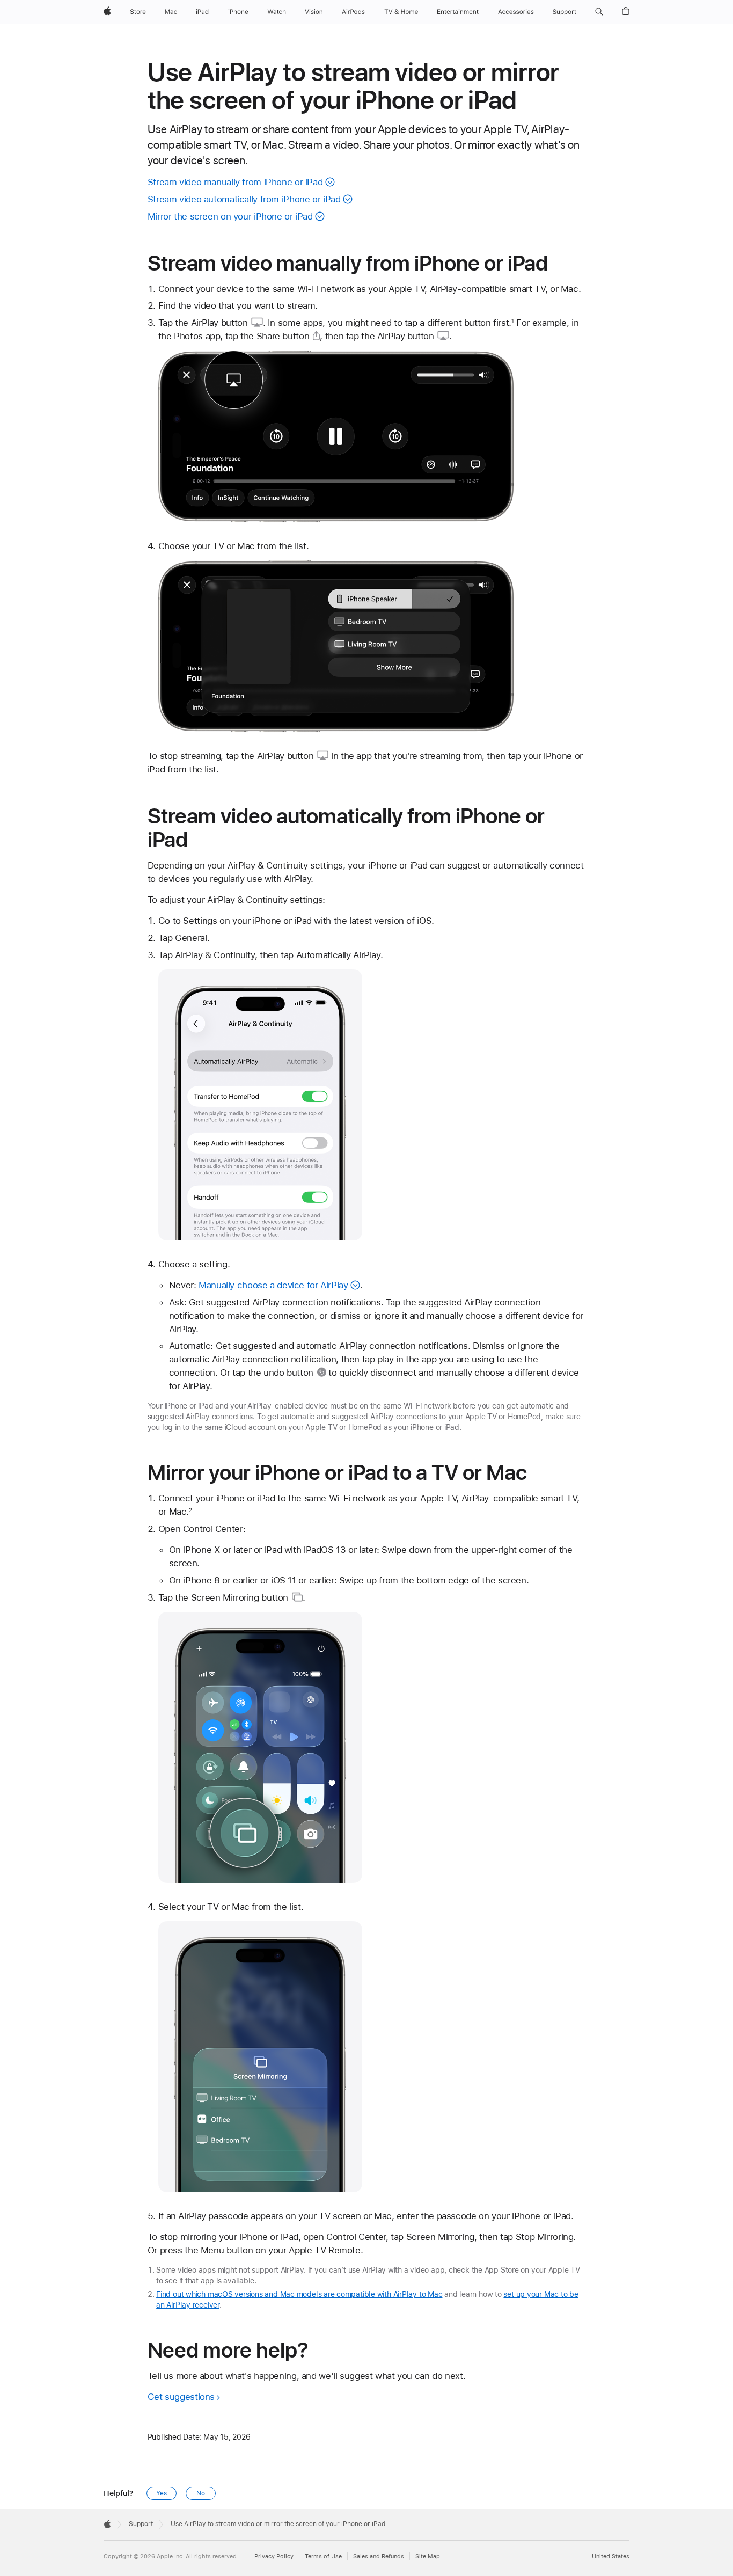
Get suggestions (181, 2397)
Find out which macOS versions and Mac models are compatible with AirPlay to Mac (299, 2294)
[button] (599, 12)
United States (611, 2556)
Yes (162, 2493)
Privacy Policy (274, 2556)
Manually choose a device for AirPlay (273, 1285)
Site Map (428, 2556)
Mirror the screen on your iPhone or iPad (230, 216)
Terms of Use (323, 2556)
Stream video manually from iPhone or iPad (235, 182)
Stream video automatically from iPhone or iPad (244, 199)
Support (141, 2524)
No (201, 2493)
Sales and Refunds (379, 2556)
